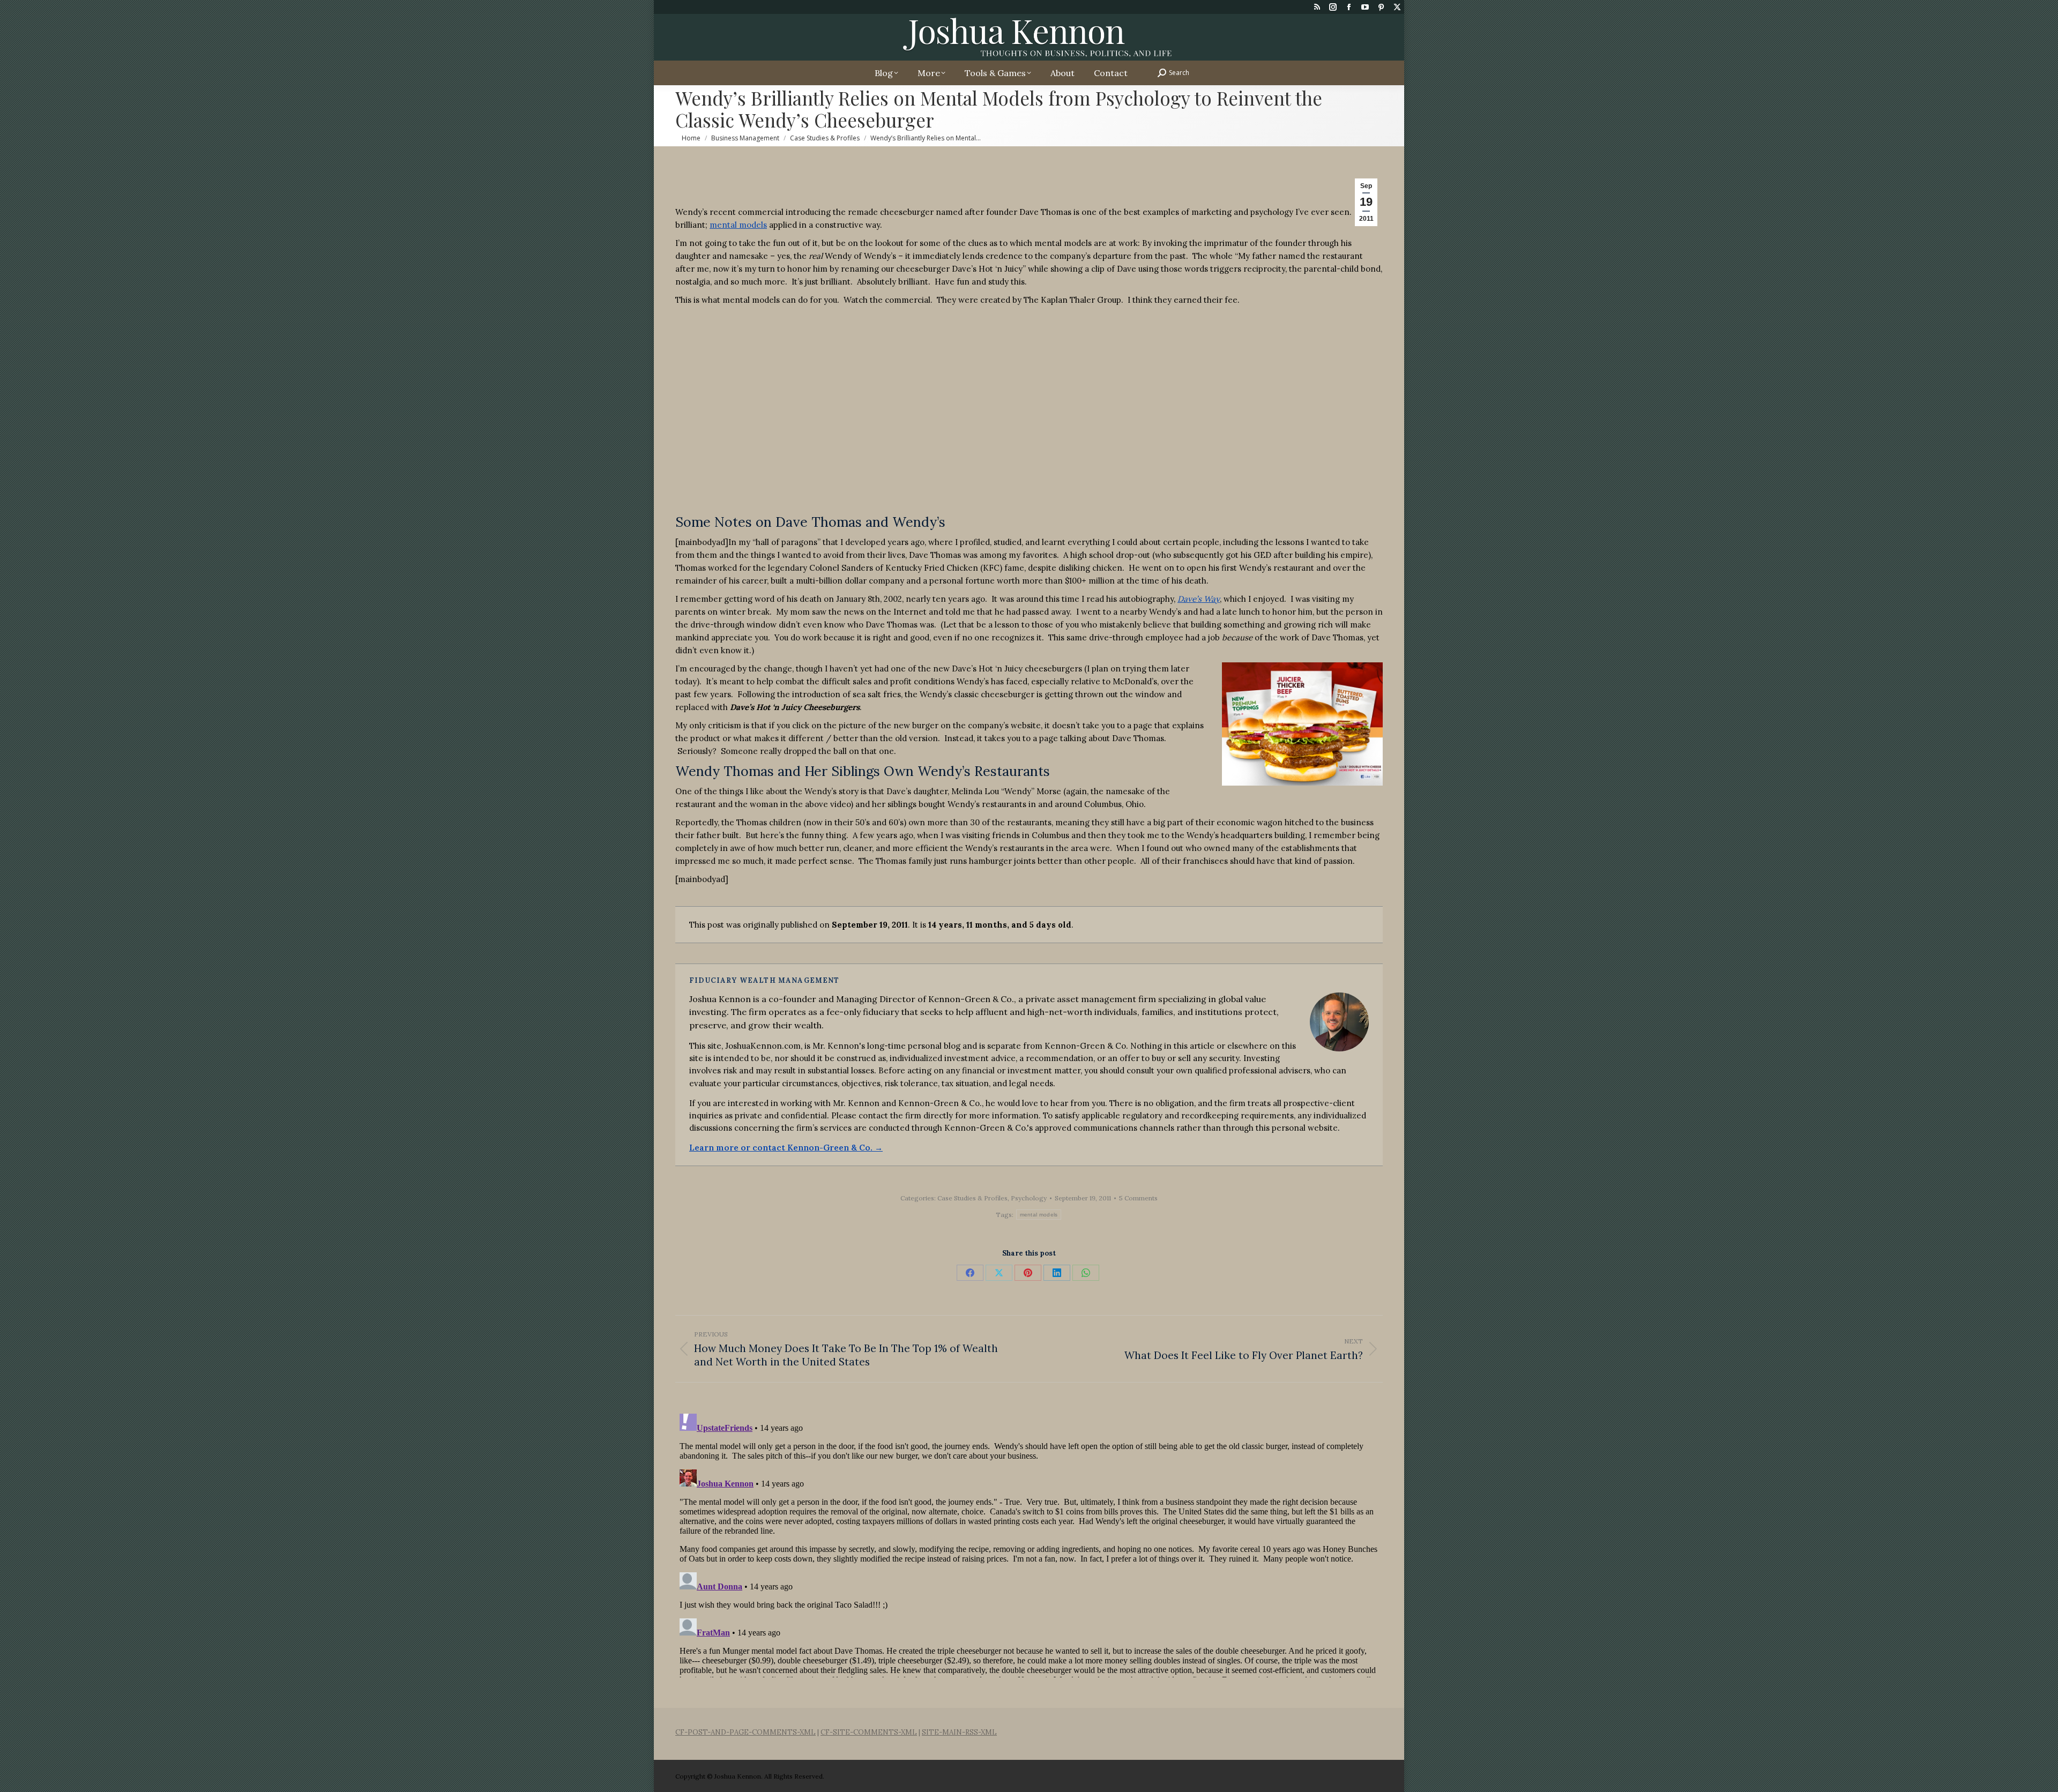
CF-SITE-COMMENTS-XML (869, 1732)
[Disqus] (1029, 1543)
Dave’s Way (1199, 599)
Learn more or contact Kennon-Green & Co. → (786, 1148)
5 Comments (1138, 1198)
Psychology (1029, 1198)
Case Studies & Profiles (972, 1198)
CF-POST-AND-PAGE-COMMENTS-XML (745, 1732)
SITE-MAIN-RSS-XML (959, 1732)
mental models (738, 225)
